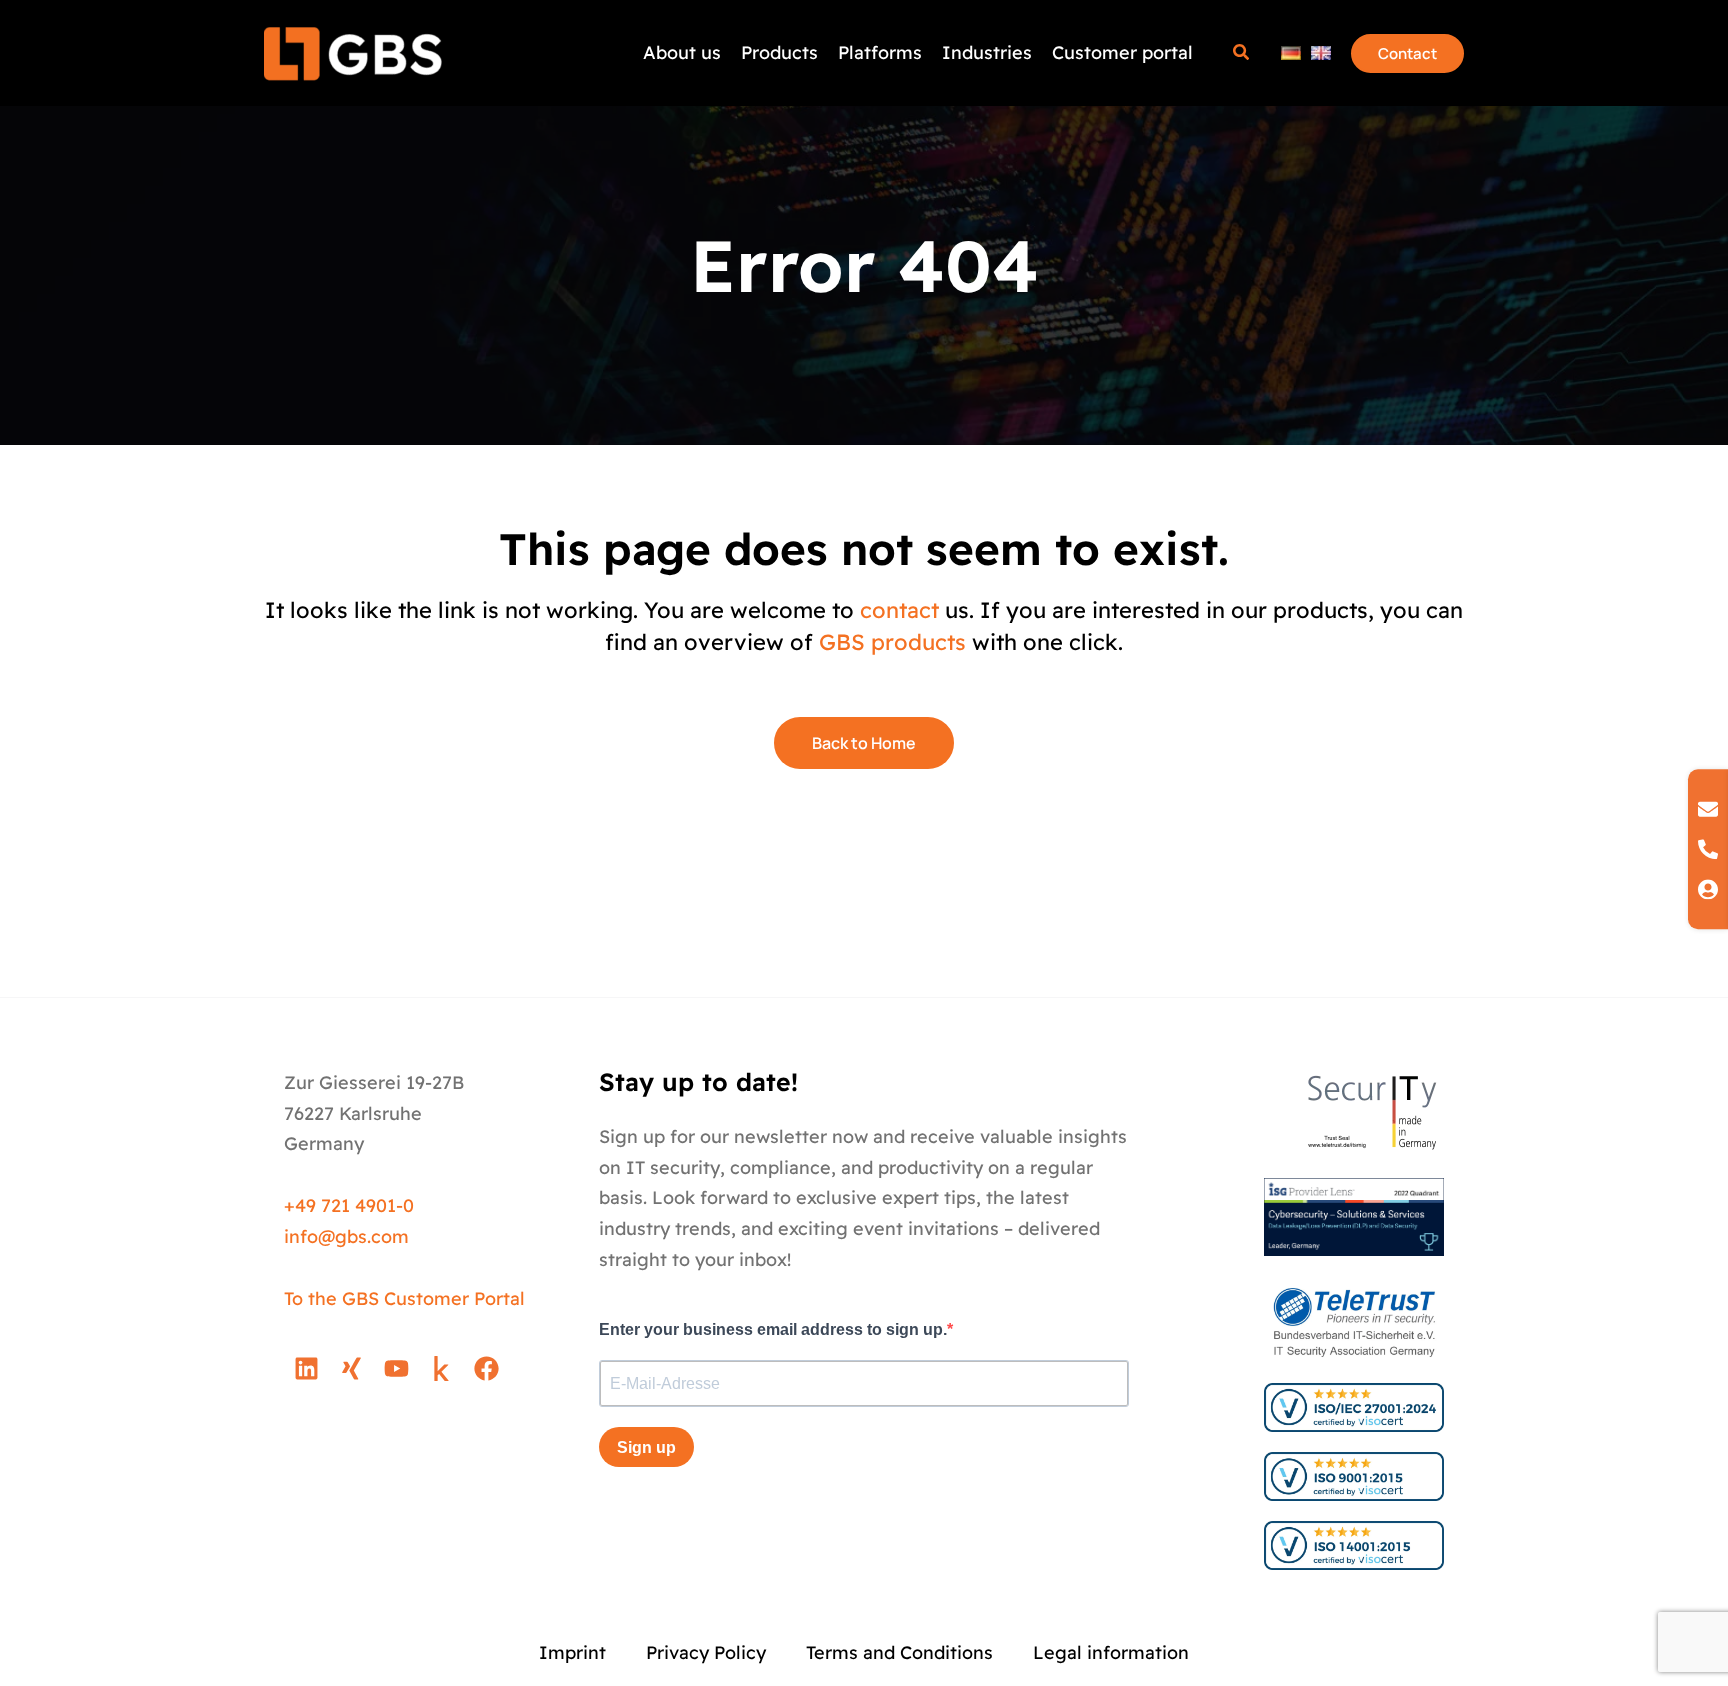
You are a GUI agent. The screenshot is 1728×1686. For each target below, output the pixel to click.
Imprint (572, 1652)
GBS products (892, 642)
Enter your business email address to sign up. (773, 1329)
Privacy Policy (706, 1652)
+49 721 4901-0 (349, 1205)
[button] (1242, 54)
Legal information (1111, 1652)
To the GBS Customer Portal (404, 1298)
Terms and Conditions (899, 1652)
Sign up (646, 1447)
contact (899, 610)
